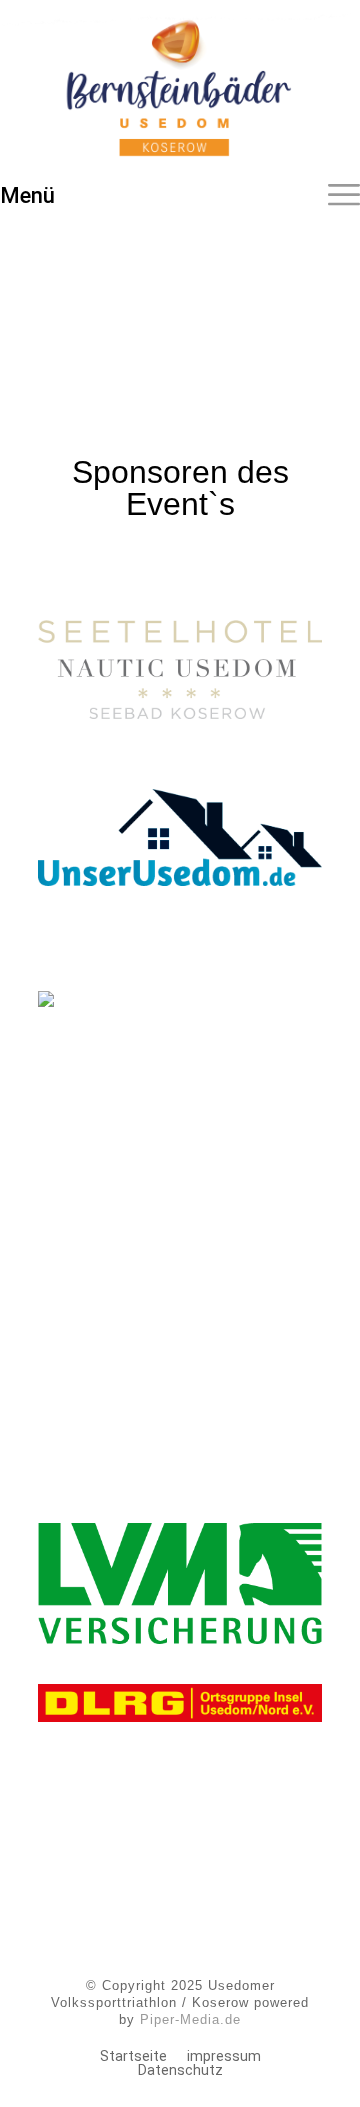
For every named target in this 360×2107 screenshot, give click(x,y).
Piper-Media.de (190, 2019)
